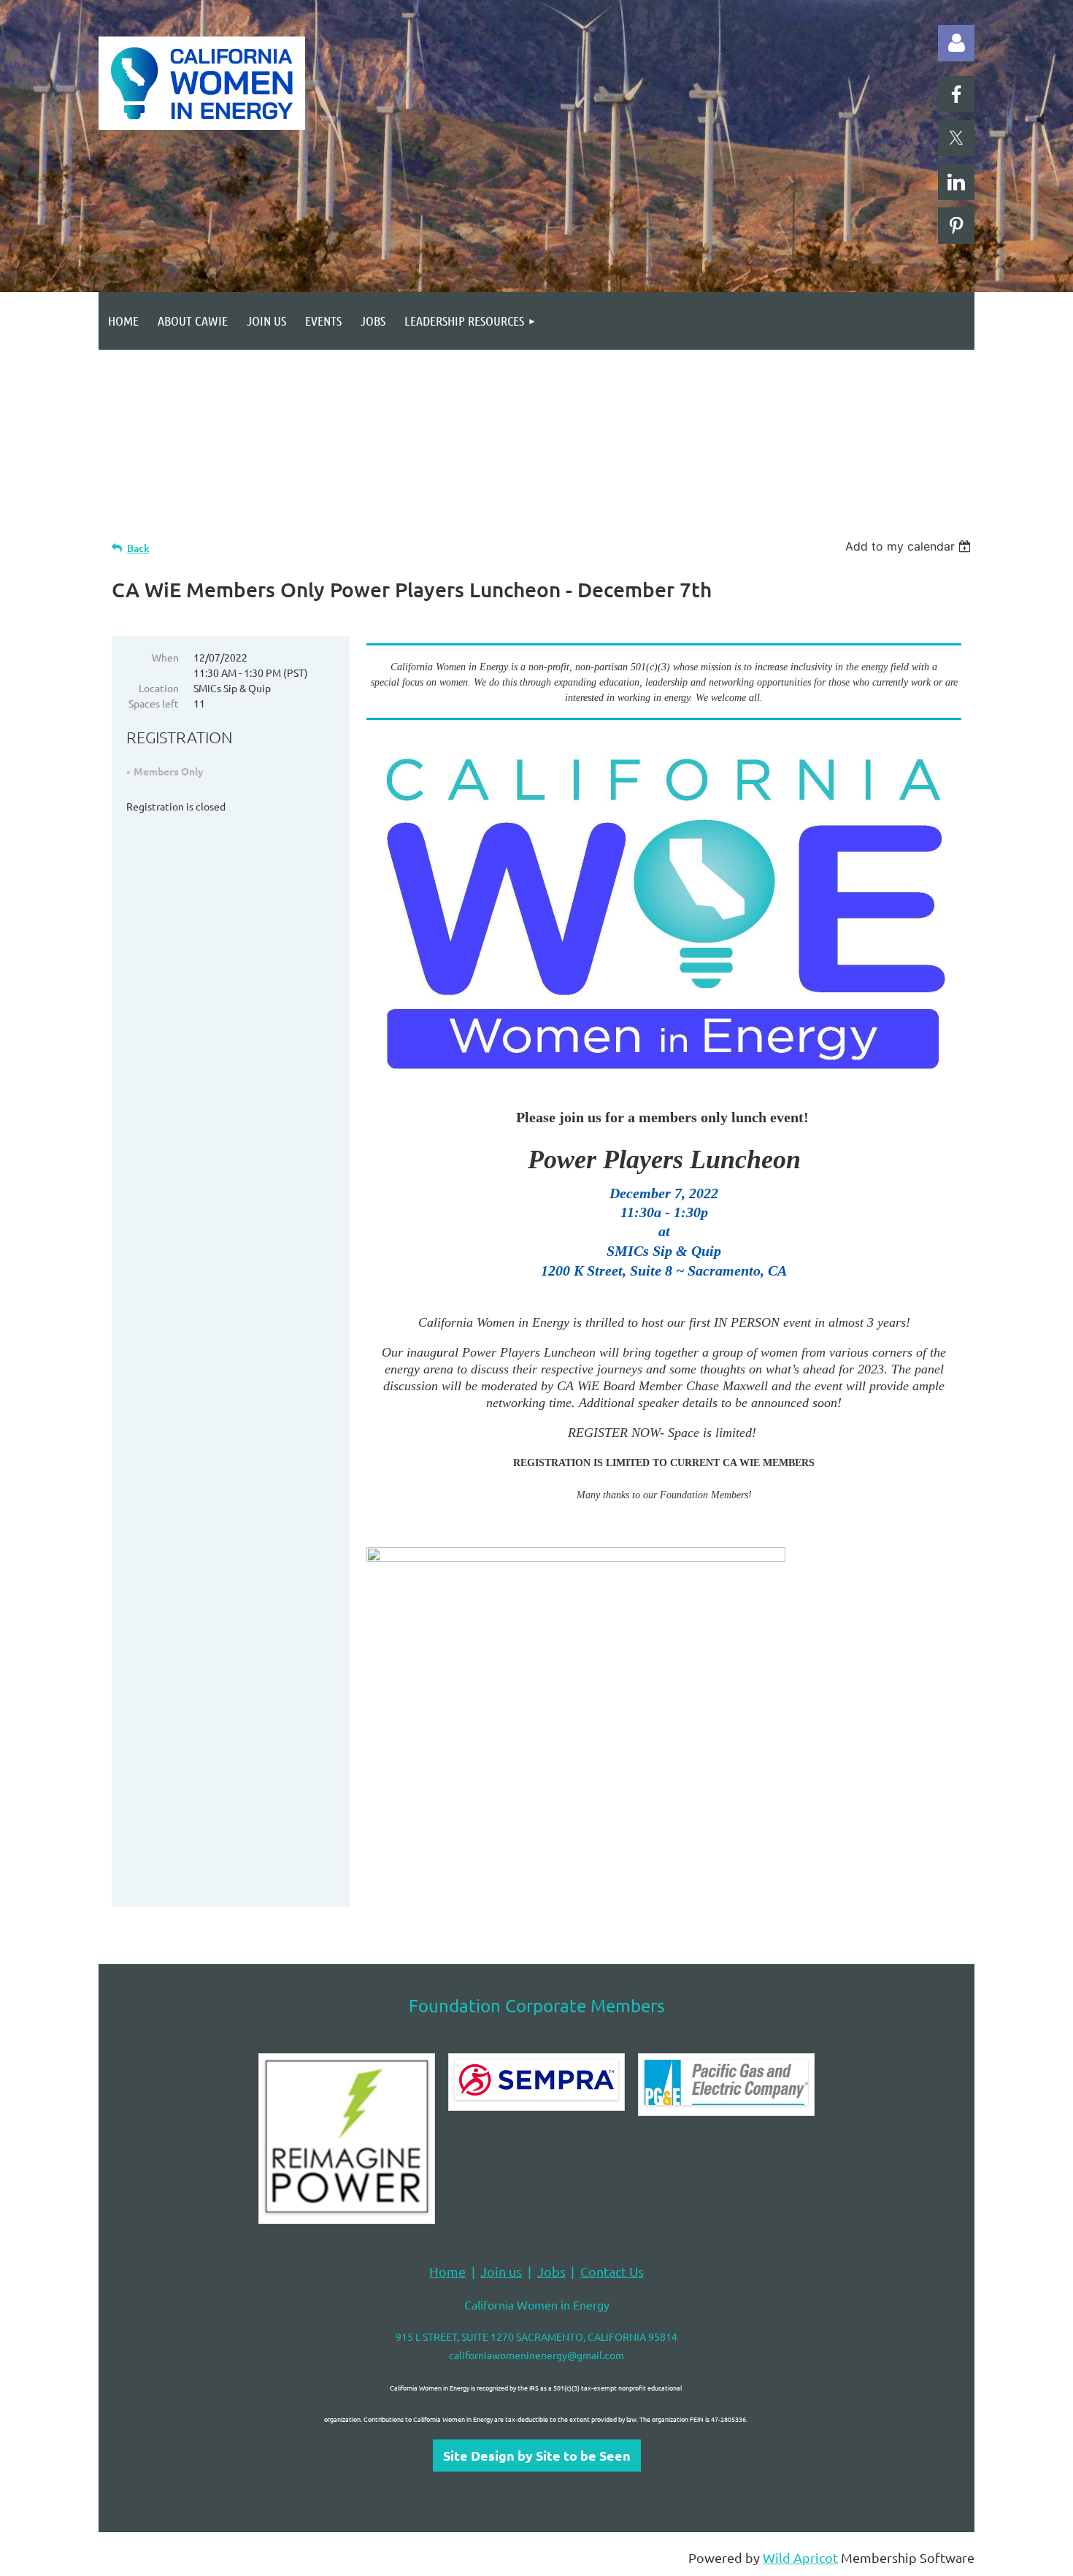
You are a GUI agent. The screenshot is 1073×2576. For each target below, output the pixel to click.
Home (447, 2271)
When (165, 657)
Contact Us (612, 2271)
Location (159, 688)
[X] (956, 138)
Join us (501, 2271)
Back (138, 548)
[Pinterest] (956, 226)
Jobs (551, 2271)
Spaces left (154, 703)
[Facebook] (956, 94)
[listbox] (910, 546)
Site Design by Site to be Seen (537, 2455)
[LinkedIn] (956, 182)
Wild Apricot (800, 2557)
